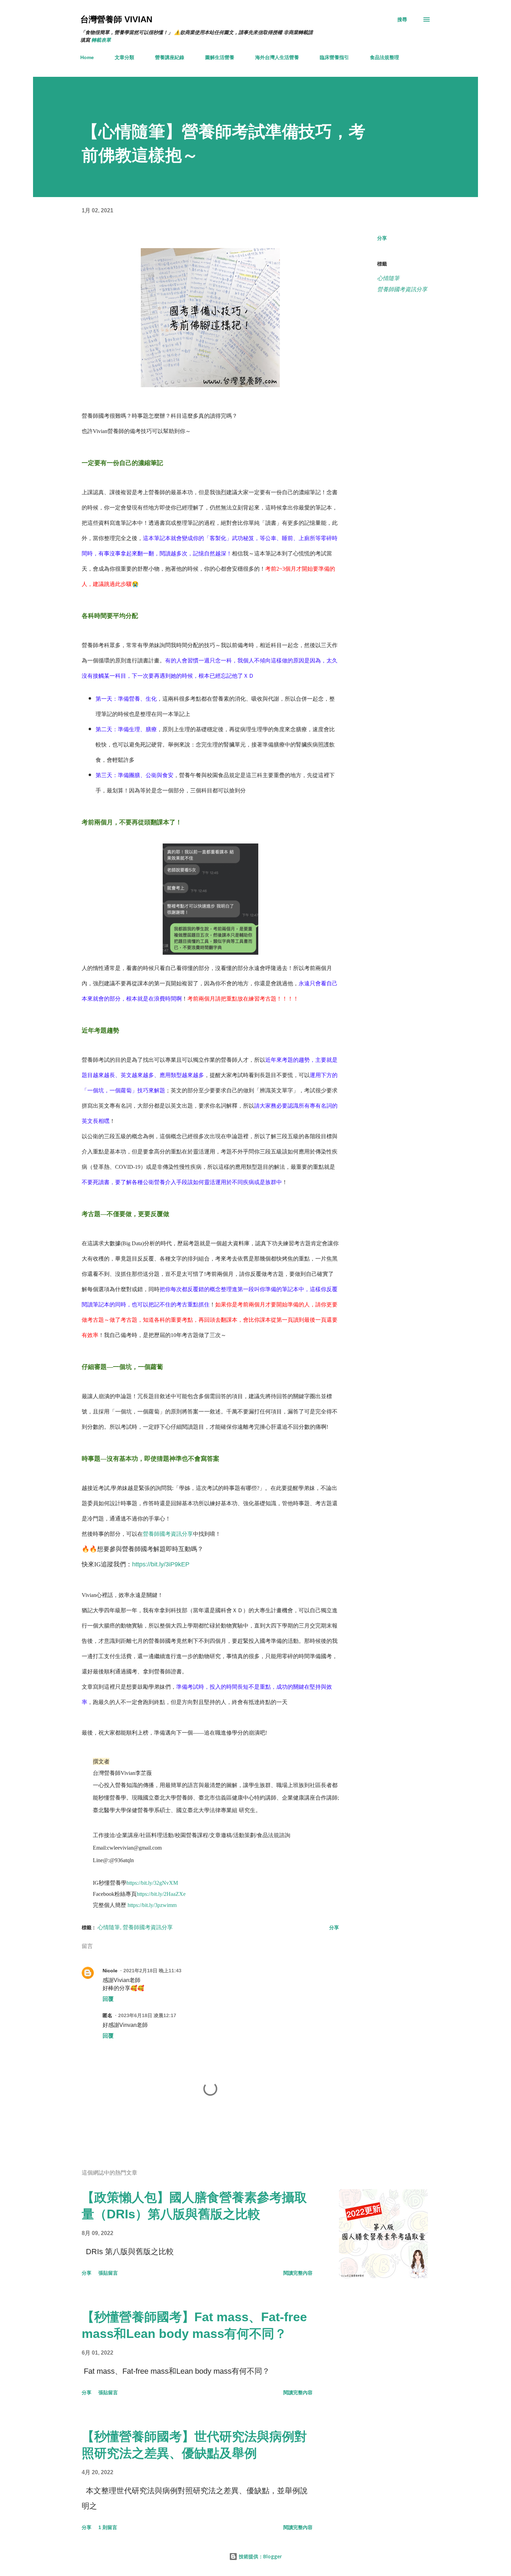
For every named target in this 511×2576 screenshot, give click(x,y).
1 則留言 (108, 2527)
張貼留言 (108, 2273)
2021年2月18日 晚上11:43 (152, 1971)
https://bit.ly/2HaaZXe (161, 1894)
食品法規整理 (384, 57)
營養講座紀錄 (170, 57)
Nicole (110, 1971)
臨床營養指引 (334, 57)
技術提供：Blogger (260, 2556)
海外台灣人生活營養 (277, 57)
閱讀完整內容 (298, 2273)
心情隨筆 (388, 278)
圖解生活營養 (220, 57)
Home (87, 57)
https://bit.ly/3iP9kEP (161, 1564)
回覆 (108, 1999)
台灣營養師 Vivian (116, 19)
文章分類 (124, 57)
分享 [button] (382, 238)
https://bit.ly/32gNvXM (152, 1883)
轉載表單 (101, 40)
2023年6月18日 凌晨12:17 (147, 2015)
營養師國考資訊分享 (168, 1534)
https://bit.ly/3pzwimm (152, 1905)
